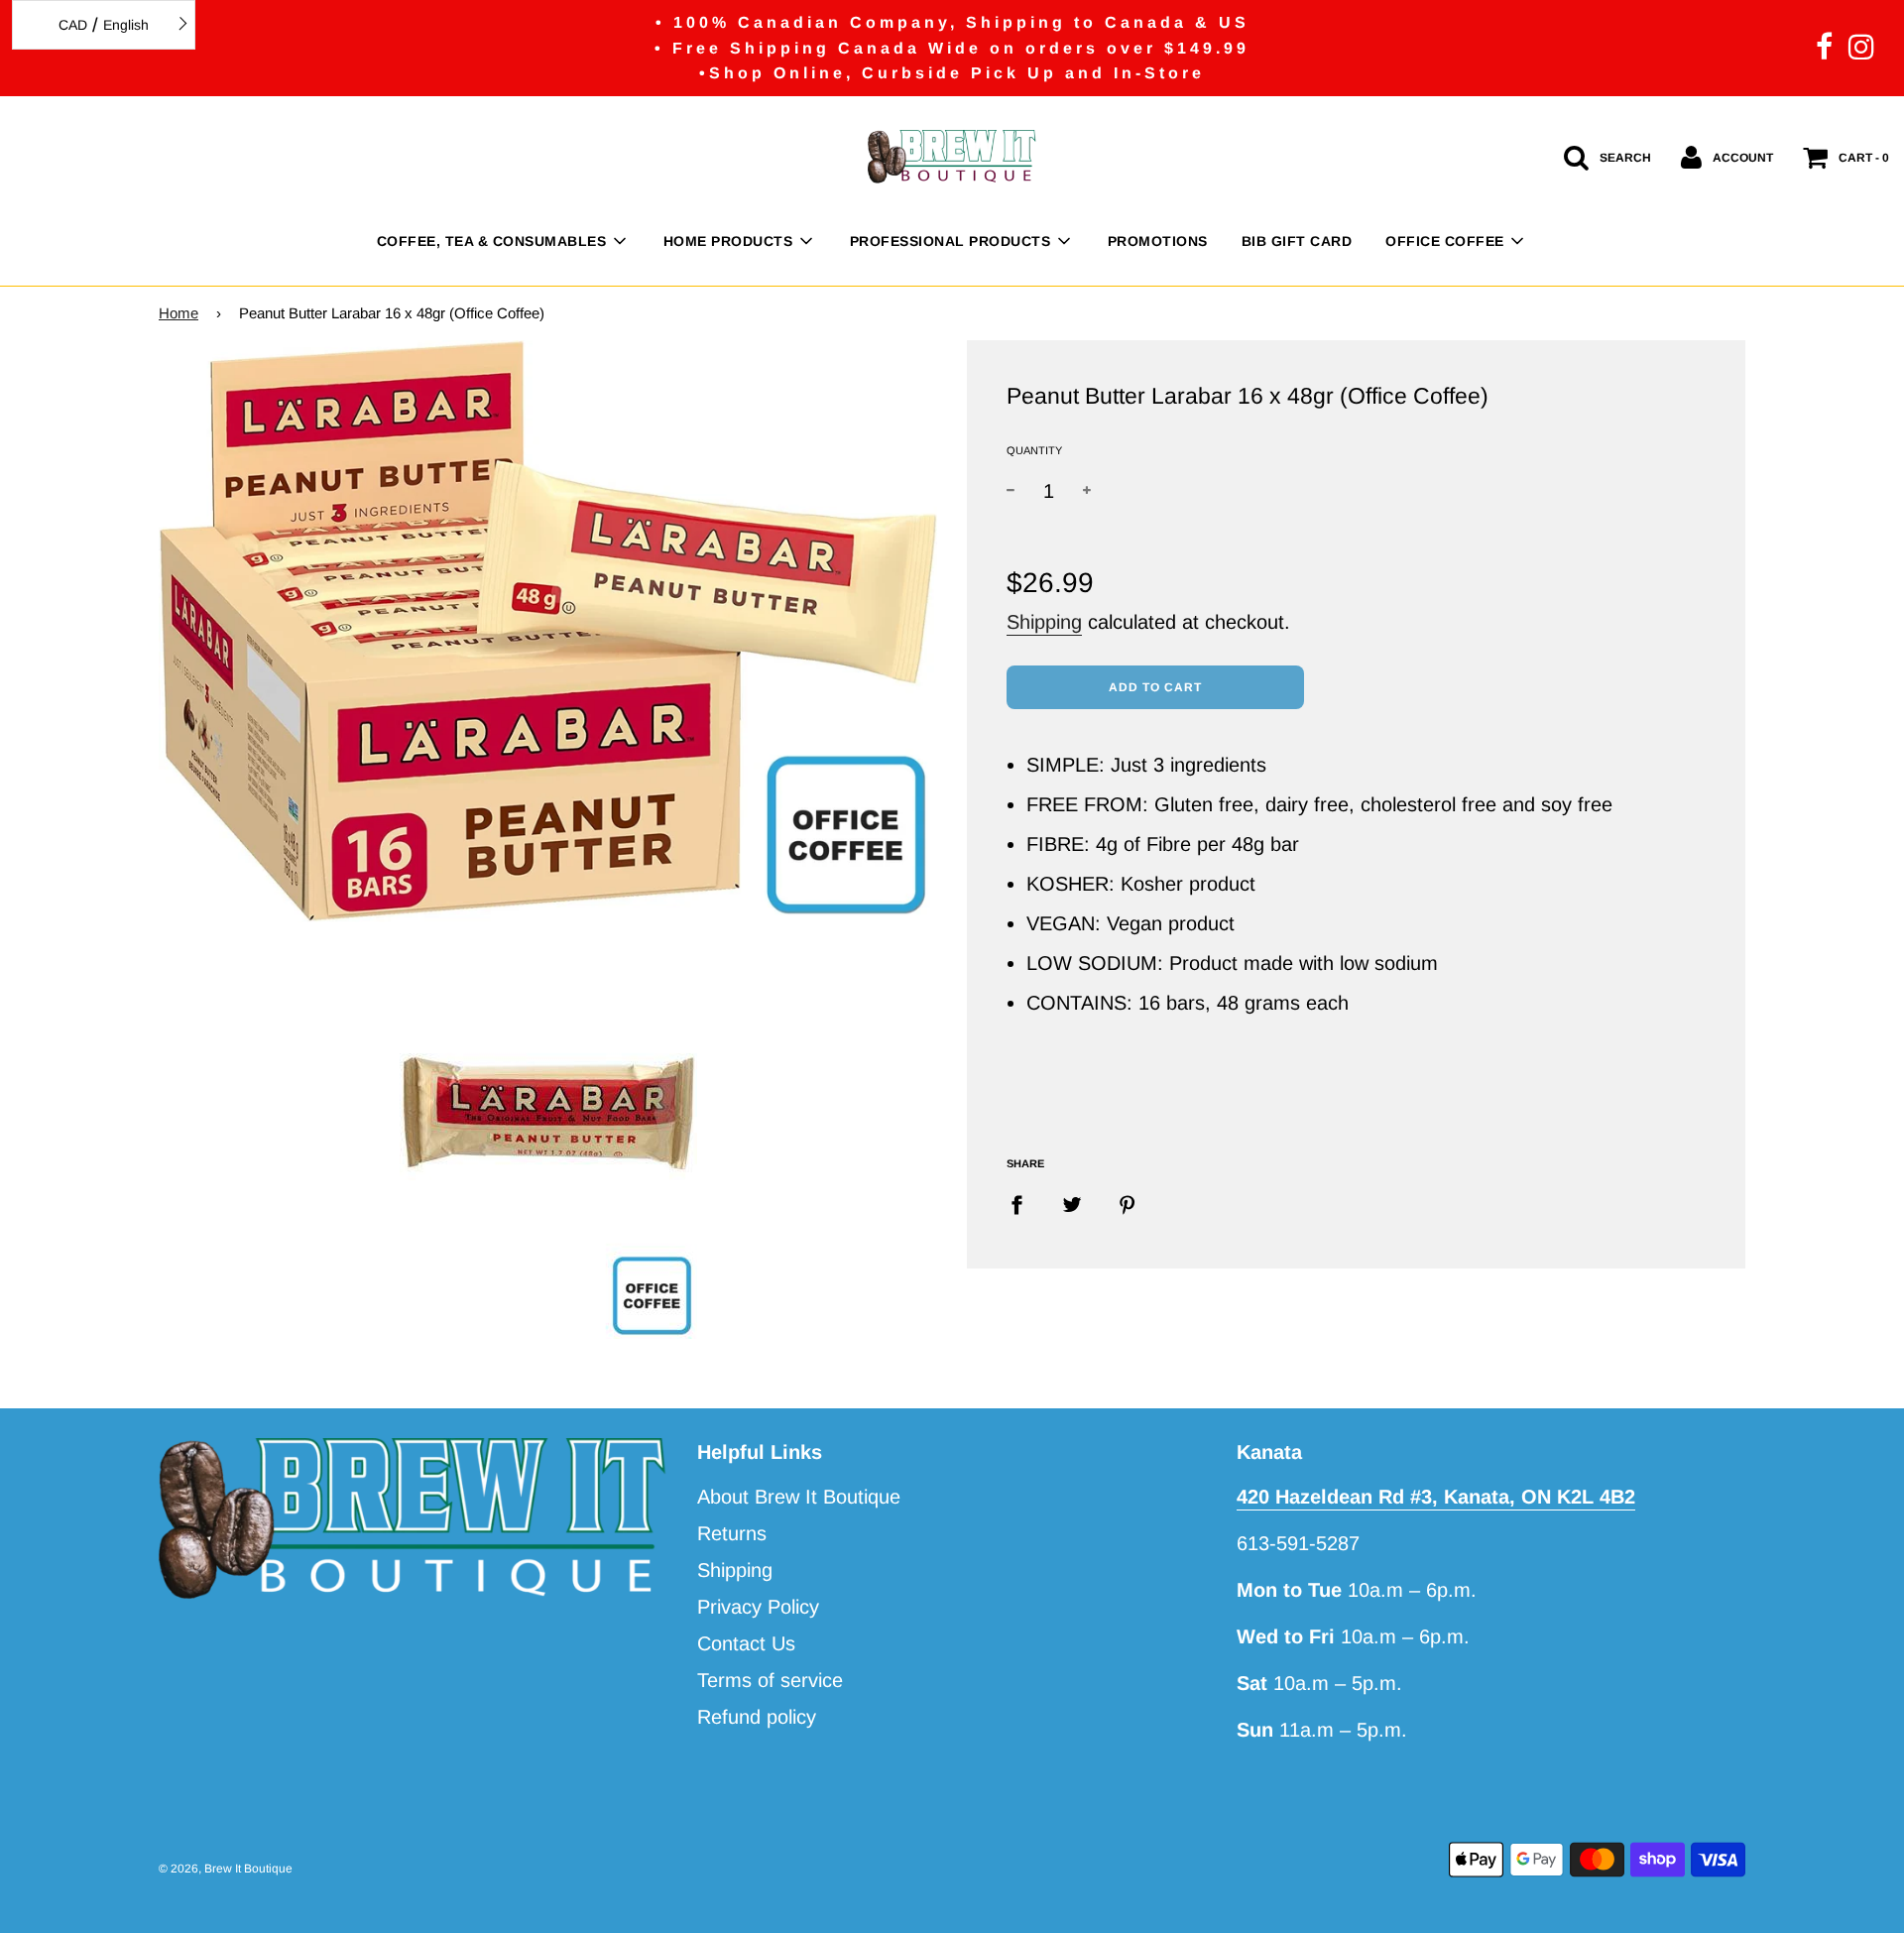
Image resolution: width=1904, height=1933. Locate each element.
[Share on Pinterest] (1128, 1203)
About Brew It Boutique (799, 1497)
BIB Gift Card (1297, 241)
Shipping (1044, 622)
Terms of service (770, 1680)
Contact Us (746, 1643)
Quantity (1034, 450)
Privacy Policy (758, 1607)
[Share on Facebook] (1024, 1203)
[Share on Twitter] (1072, 1203)
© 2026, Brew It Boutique (226, 1869)
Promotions (1158, 241)
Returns (732, 1533)
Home (178, 313)
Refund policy (757, 1717)
